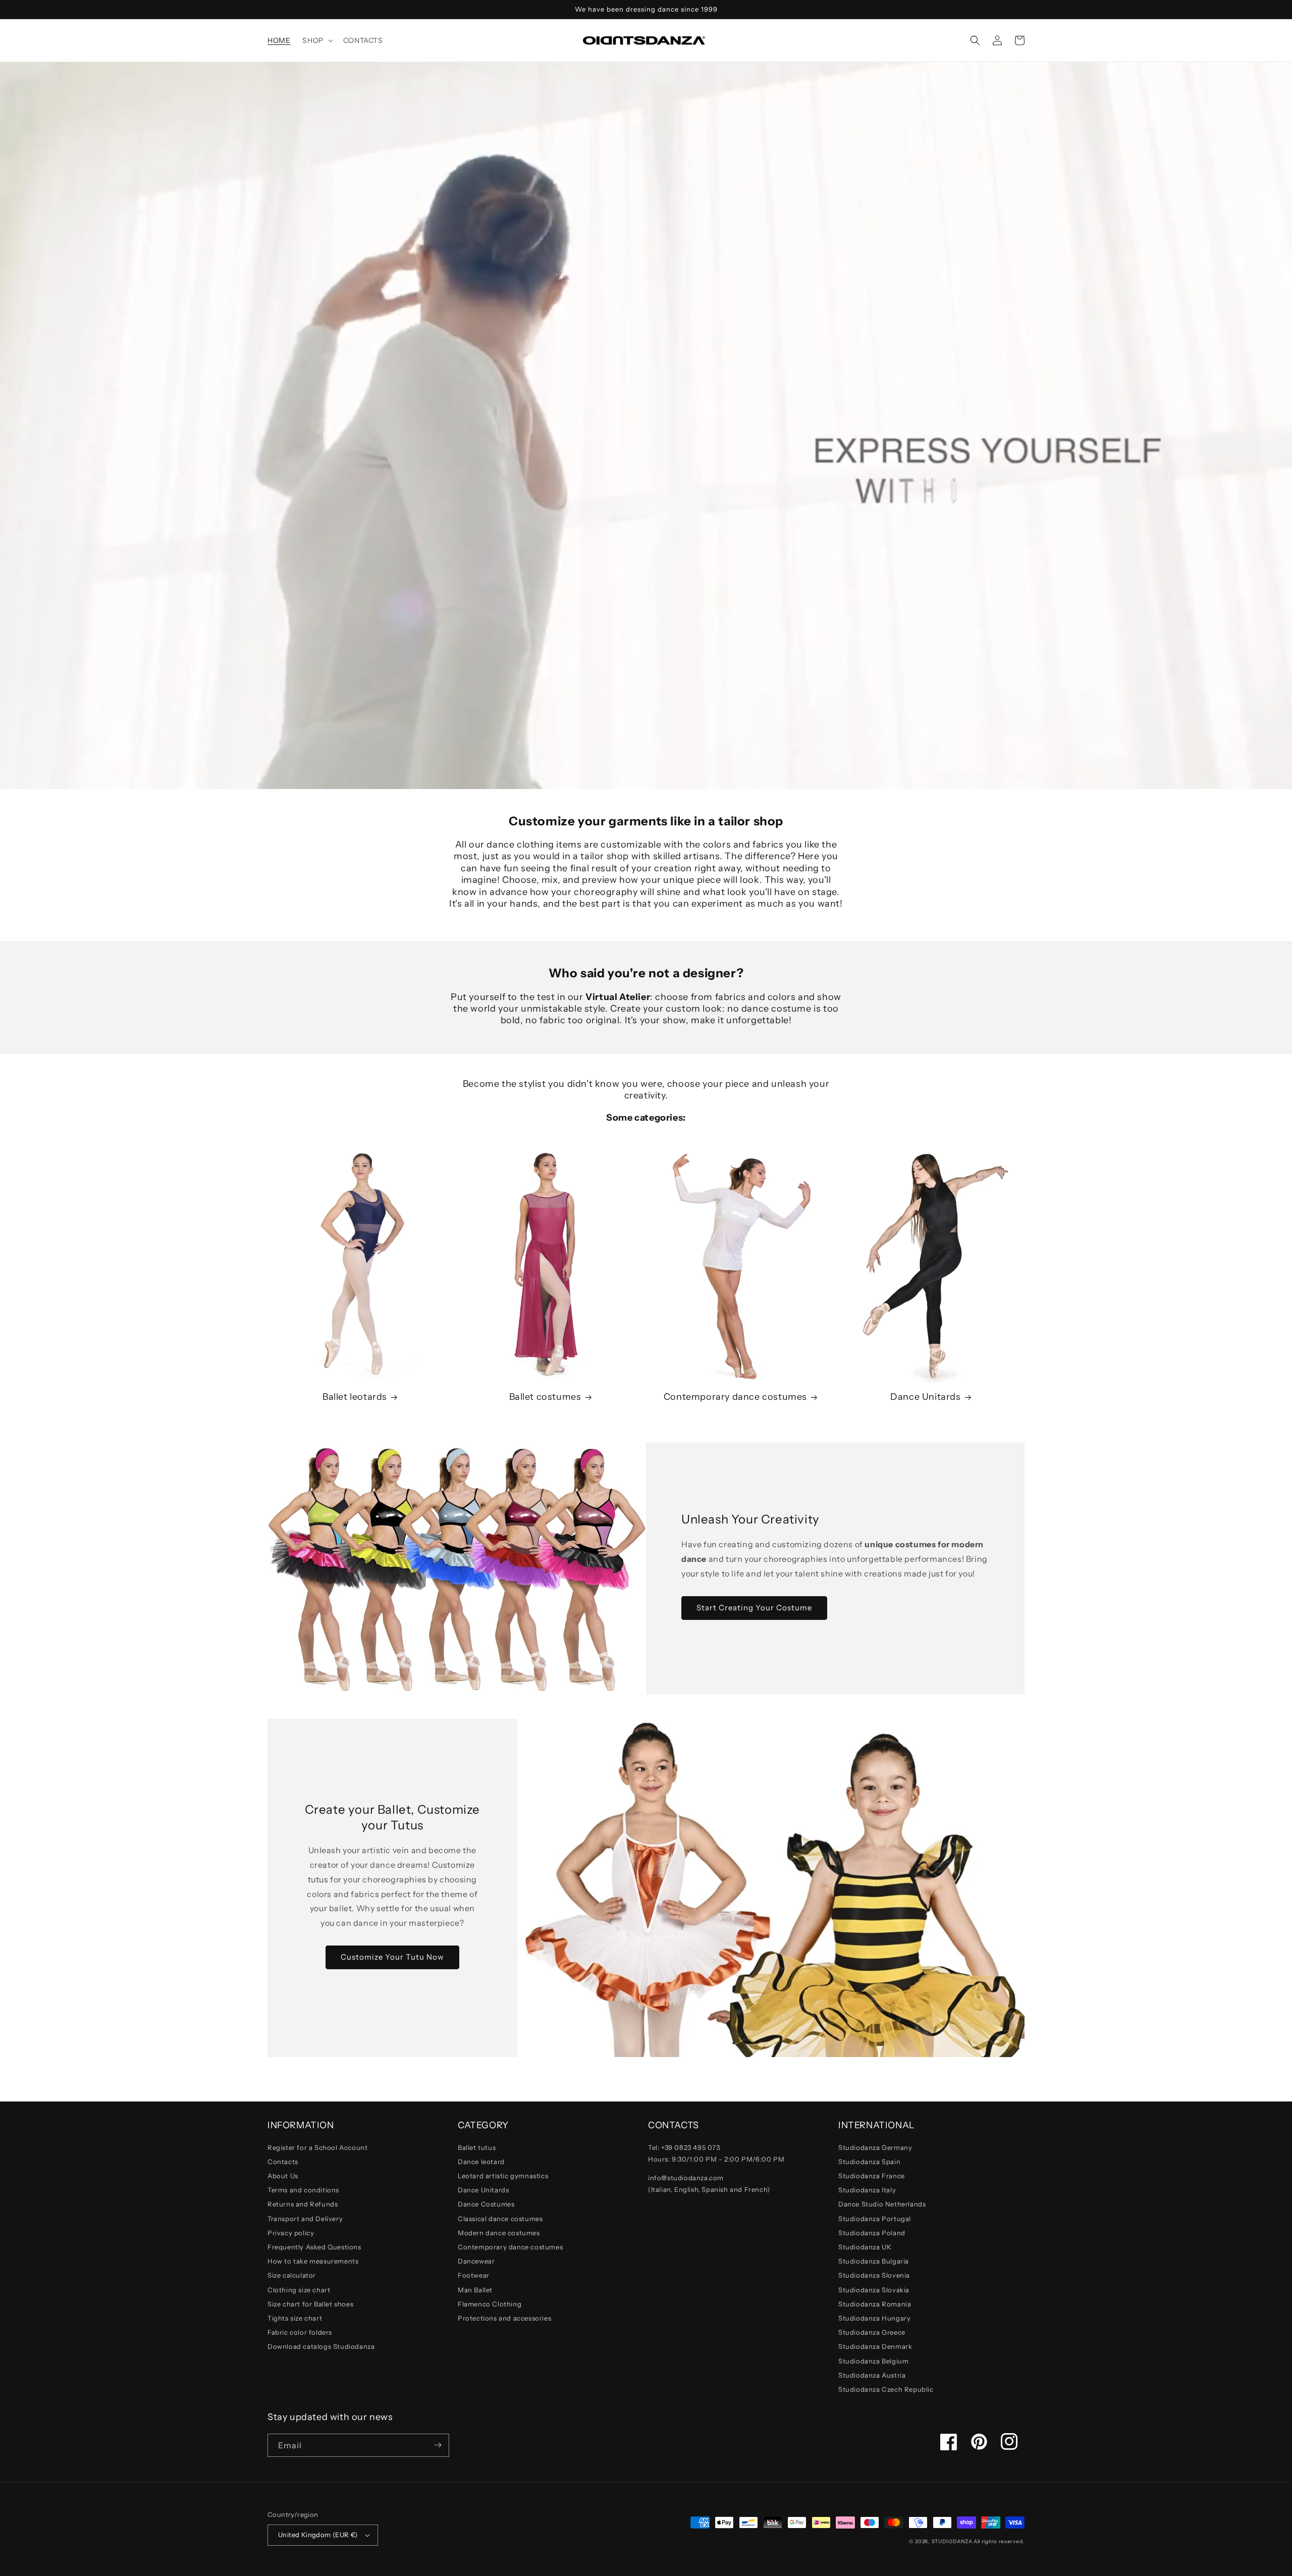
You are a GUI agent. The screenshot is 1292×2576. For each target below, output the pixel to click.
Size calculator (292, 2275)
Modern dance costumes (499, 2233)
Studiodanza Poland (872, 2233)
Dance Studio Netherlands (882, 2204)
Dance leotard (481, 2162)
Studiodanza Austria (872, 2375)
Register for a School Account (317, 2147)
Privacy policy (291, 2233)
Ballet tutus (477, 2147)
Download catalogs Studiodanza (321, 2346)
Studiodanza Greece (872, 2332)
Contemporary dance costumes (735, 1397)
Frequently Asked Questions (314, 2247)
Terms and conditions (303, 2190)
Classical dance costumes (500, 2219)
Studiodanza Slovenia (874, 2275)
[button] (316, 40)
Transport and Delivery (305, 2219)
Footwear (474, 2275)
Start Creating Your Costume (754, 1608)
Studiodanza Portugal (875, 2219)
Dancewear (476, 2261)
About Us (283, 2176)
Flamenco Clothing (490, 2304)
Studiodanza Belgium (873, 2361)
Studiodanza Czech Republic (886, 2389)
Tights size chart (295, 2318)
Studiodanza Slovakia (874, 2290)
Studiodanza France (872, 2176)
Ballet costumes (545, 1397)
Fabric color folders (300, 2332)
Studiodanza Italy (867, 2190)
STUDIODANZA (952, 2541)
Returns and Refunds (303, 2204)
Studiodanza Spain (869, 2162)
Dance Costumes (486, 2204)
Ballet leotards (355, 1397)
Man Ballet (475, 2290)
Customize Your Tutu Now (392, 1957)
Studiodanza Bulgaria (874, 2261)
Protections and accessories (504, 2318)
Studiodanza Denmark (875, 2346)
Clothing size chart (299, 2290)
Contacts (283, 2162)
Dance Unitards (925, 1397)
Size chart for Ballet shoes (310, 2304)
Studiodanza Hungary (874, 2318)
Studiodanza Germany (875, 2147)
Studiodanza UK (865, 2247)
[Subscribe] (438, 2445)
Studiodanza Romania (875, 2304)
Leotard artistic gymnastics (503, 2176)
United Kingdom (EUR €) (318, 2535)
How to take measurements (313, 2261)
